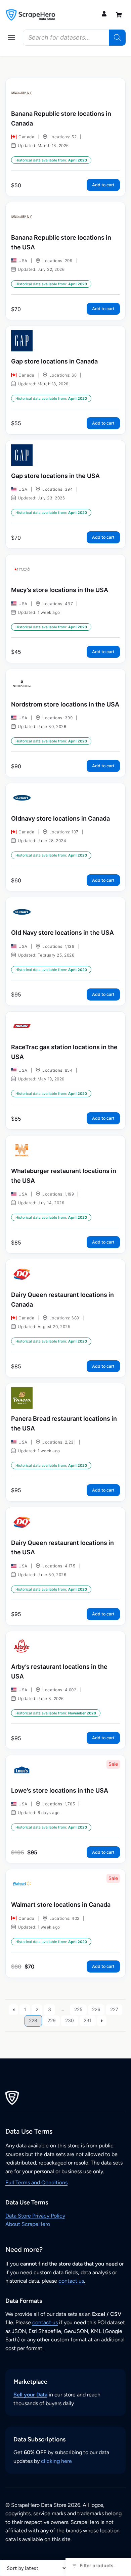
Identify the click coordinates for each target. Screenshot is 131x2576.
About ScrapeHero (28, 2224)
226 (96, 2009)
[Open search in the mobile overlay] (74, 38)
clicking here (56, 2461)
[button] (11, 38)
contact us (71, 2281)
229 (52, 2020)
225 (78, 2009)
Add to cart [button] (103, 185)
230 (70, 2020)
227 (114, 2009)
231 (88, 2020)
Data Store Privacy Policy (35, 2216)
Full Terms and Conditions (36, 2182)
